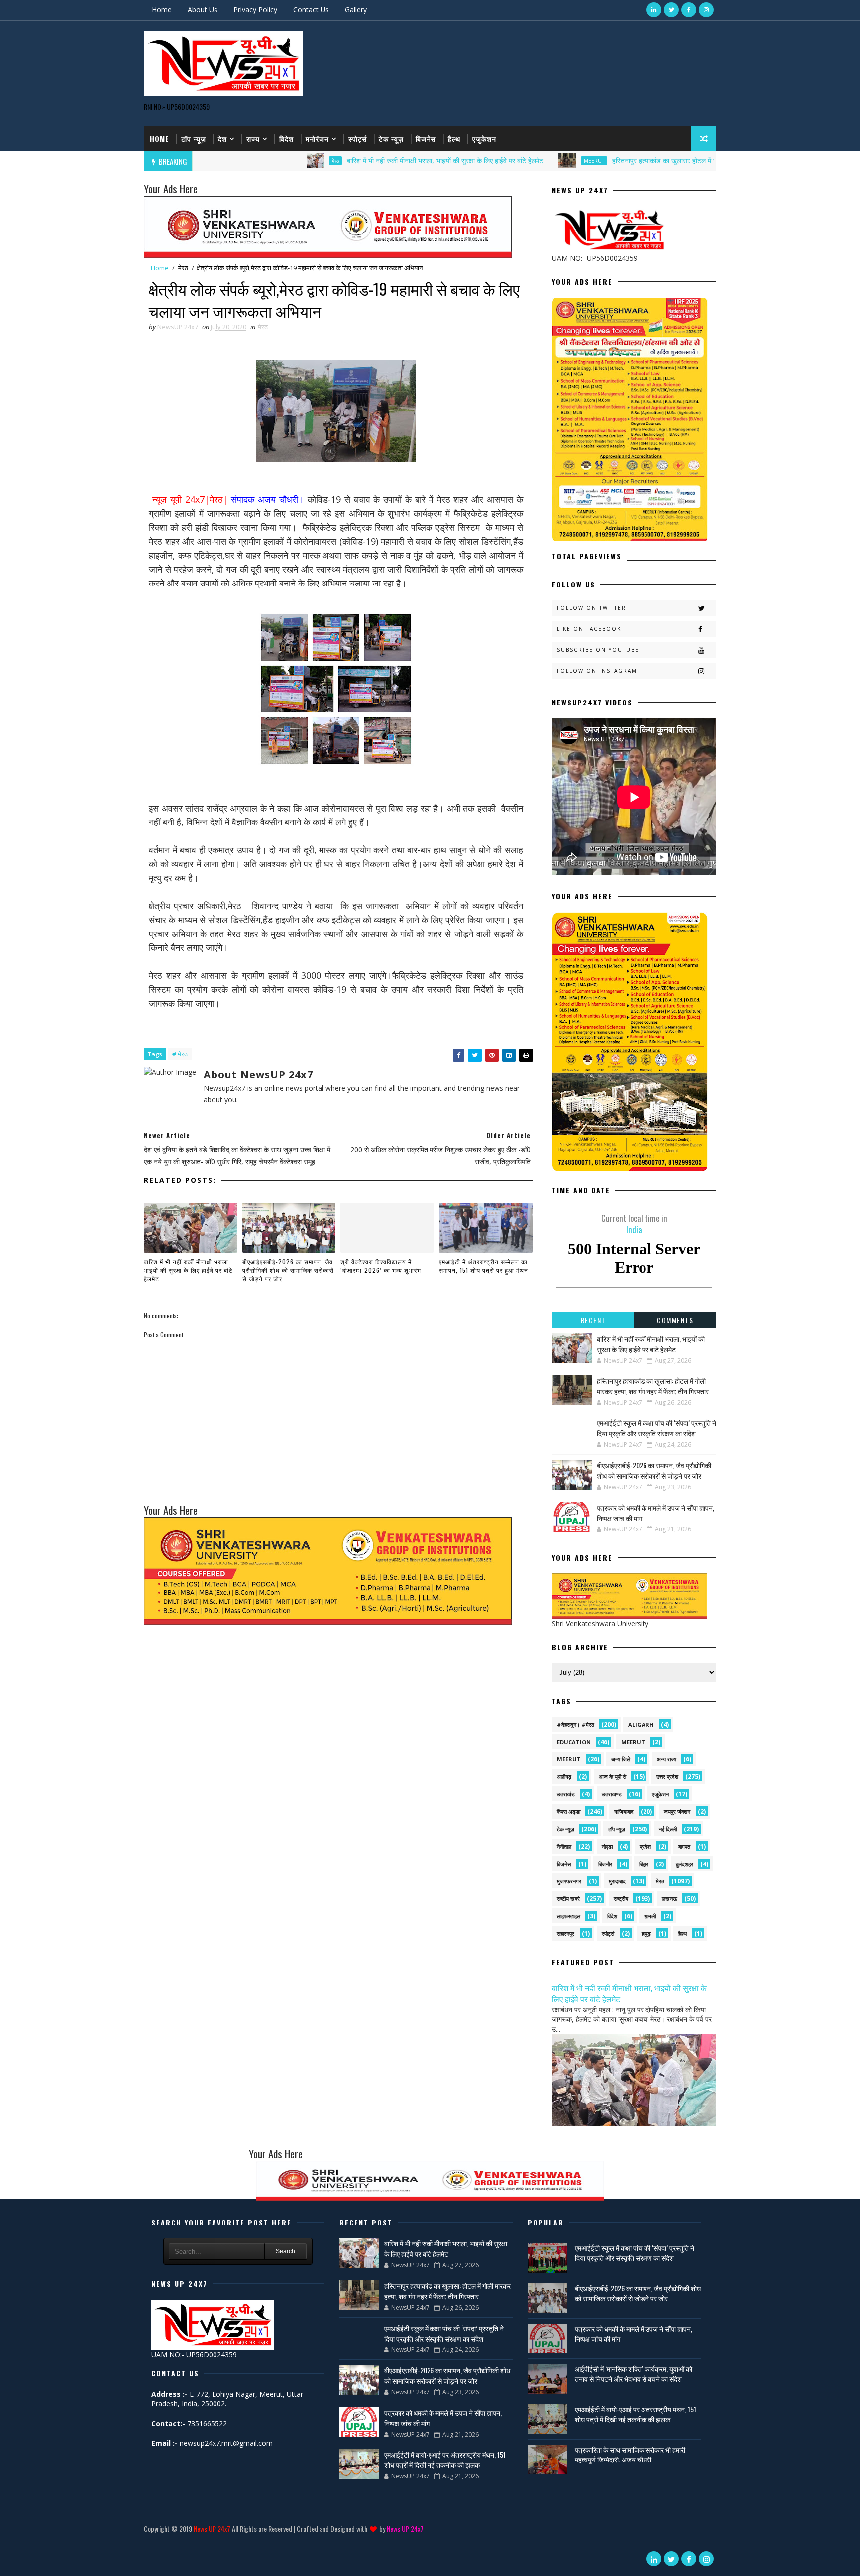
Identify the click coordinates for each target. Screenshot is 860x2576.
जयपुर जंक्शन (677, 1812)
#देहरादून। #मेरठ (576, 1724)
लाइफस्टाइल (569, 1916)
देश (222, 139)
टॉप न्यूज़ (194, 139)
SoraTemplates (146, 2543)
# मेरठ (180, 1054)
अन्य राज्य (667, 1759)
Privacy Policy (255, 10)
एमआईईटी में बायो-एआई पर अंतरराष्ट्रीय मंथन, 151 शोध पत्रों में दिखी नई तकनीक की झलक (445, 2459)
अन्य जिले (621, 1759)
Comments (675, 1320)
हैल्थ (454, 139)
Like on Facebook (589, 629)
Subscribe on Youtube (598, 650)
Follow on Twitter (591, 608)
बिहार (644, 1864)
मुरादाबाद (617, 1881)
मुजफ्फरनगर (569, 1881)
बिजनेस (426, 139)
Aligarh (641, 1724)
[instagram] (706, 10)
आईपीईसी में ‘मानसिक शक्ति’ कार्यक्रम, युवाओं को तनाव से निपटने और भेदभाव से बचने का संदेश (634, 2374)
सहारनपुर (566, 1933)
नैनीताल (564, 1846)
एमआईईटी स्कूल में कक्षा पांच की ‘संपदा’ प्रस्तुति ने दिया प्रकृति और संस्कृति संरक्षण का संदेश (656, 1428)
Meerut (503, 161)
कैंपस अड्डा (569, 1812)
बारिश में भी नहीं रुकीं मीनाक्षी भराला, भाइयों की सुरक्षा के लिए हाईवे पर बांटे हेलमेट (355, 161)
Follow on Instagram (597, 671)
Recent (593, 1320)
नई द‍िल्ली (668, 1829)
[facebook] (689, 10)
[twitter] (671, 10)
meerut (633, 1742)
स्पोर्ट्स (358, 139)
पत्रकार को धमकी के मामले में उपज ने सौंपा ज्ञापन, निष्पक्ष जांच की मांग (634, 2333)
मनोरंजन (317, 139)
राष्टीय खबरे (568, 1899)
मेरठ (245, 161)
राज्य (253, 139)
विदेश (286, 139)
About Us (203, 10)
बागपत (684, 1846)
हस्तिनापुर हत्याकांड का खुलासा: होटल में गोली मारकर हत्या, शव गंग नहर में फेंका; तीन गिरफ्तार (637, 161)
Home (162, 10)
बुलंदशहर (685, 1864)
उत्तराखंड (566, 1794)
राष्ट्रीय (621, 1899)
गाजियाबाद (624, 1812)
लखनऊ (670, 1899)
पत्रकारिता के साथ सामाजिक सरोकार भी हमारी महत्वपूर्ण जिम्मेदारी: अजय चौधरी (630, 2454)
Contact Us (311, 10)
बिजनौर (605, 1864)
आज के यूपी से (612, 1777)
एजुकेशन (484, 139)
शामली (650, 1916)
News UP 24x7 (212, 2528)
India (634, 1224)
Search (285, 2251)
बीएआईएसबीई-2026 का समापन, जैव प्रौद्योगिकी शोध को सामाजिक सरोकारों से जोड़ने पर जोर (288, 1270)
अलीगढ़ (564, 1777)
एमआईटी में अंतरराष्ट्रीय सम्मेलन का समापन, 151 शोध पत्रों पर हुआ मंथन (484, 1266)
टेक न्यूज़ (391, 139)
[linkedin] (654, 10)
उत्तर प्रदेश (667, 1777)
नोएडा (607, 1846)
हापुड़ (646, 1933)
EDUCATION (574, 1742)
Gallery (356, 10)
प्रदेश (645, 1846)
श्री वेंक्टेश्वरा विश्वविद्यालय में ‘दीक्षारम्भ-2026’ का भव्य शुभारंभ (381, 1266)
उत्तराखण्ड (612, 1794)
